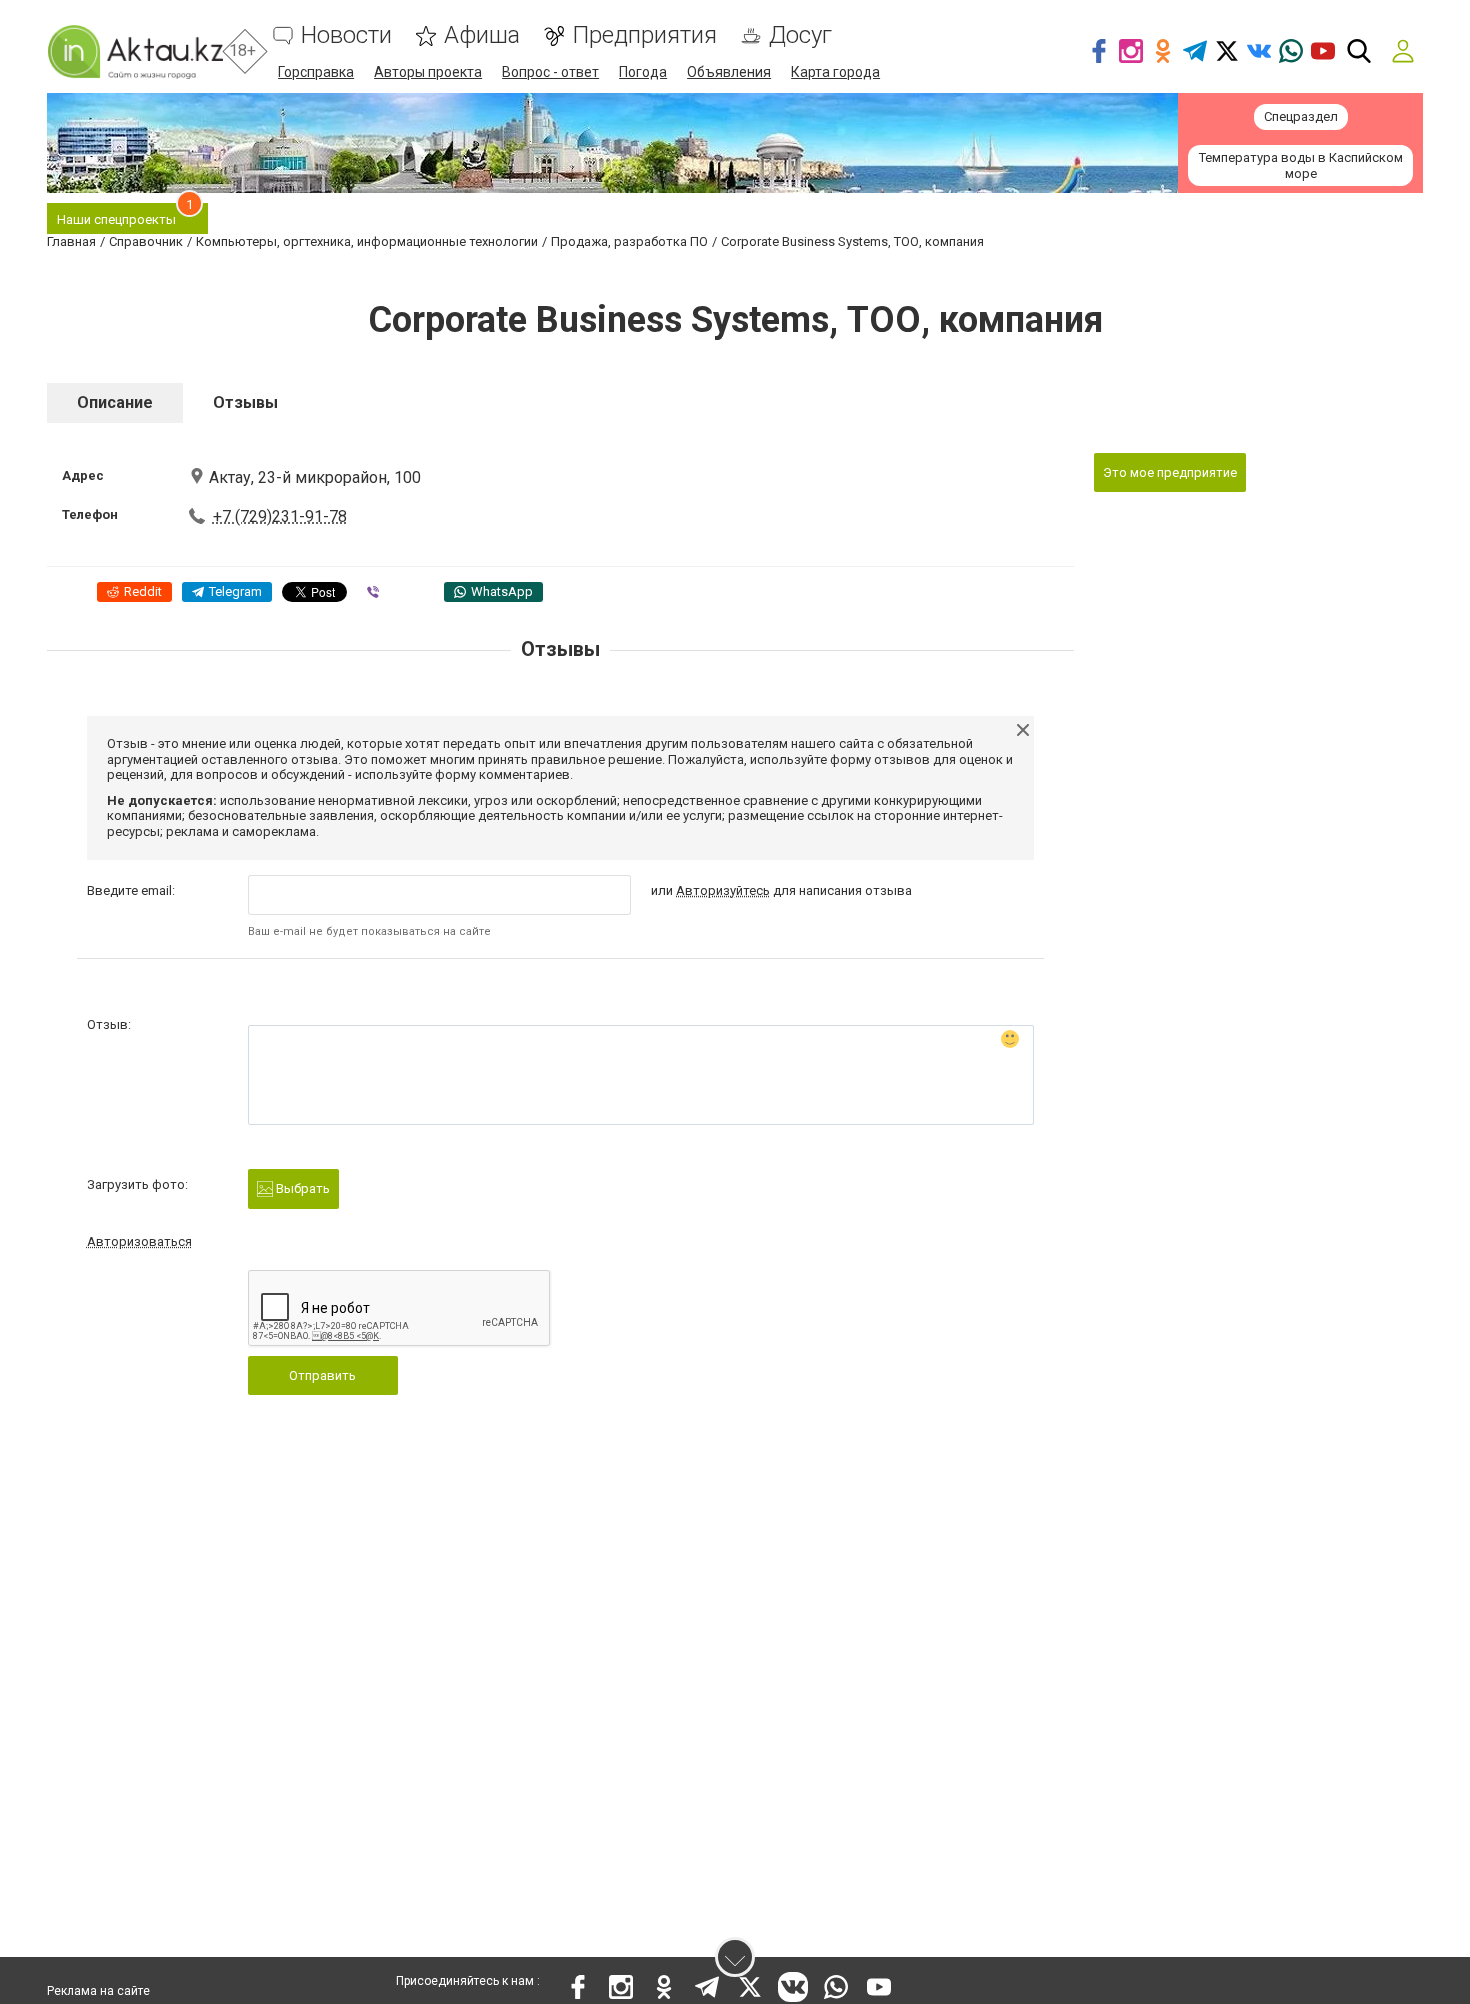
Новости (346, 35)
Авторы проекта (428, 72)
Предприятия (644, 35)
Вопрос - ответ (550, 72)
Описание (115, 402)
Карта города (835, 72)
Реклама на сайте (98, 1991)
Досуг (800, 35)
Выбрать (301, 1188)
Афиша (482, 35)
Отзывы (245, 402)
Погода (643, 72)
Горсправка (316, 72)
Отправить (322, 1375)
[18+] (135, 51)
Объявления (729, 72)
